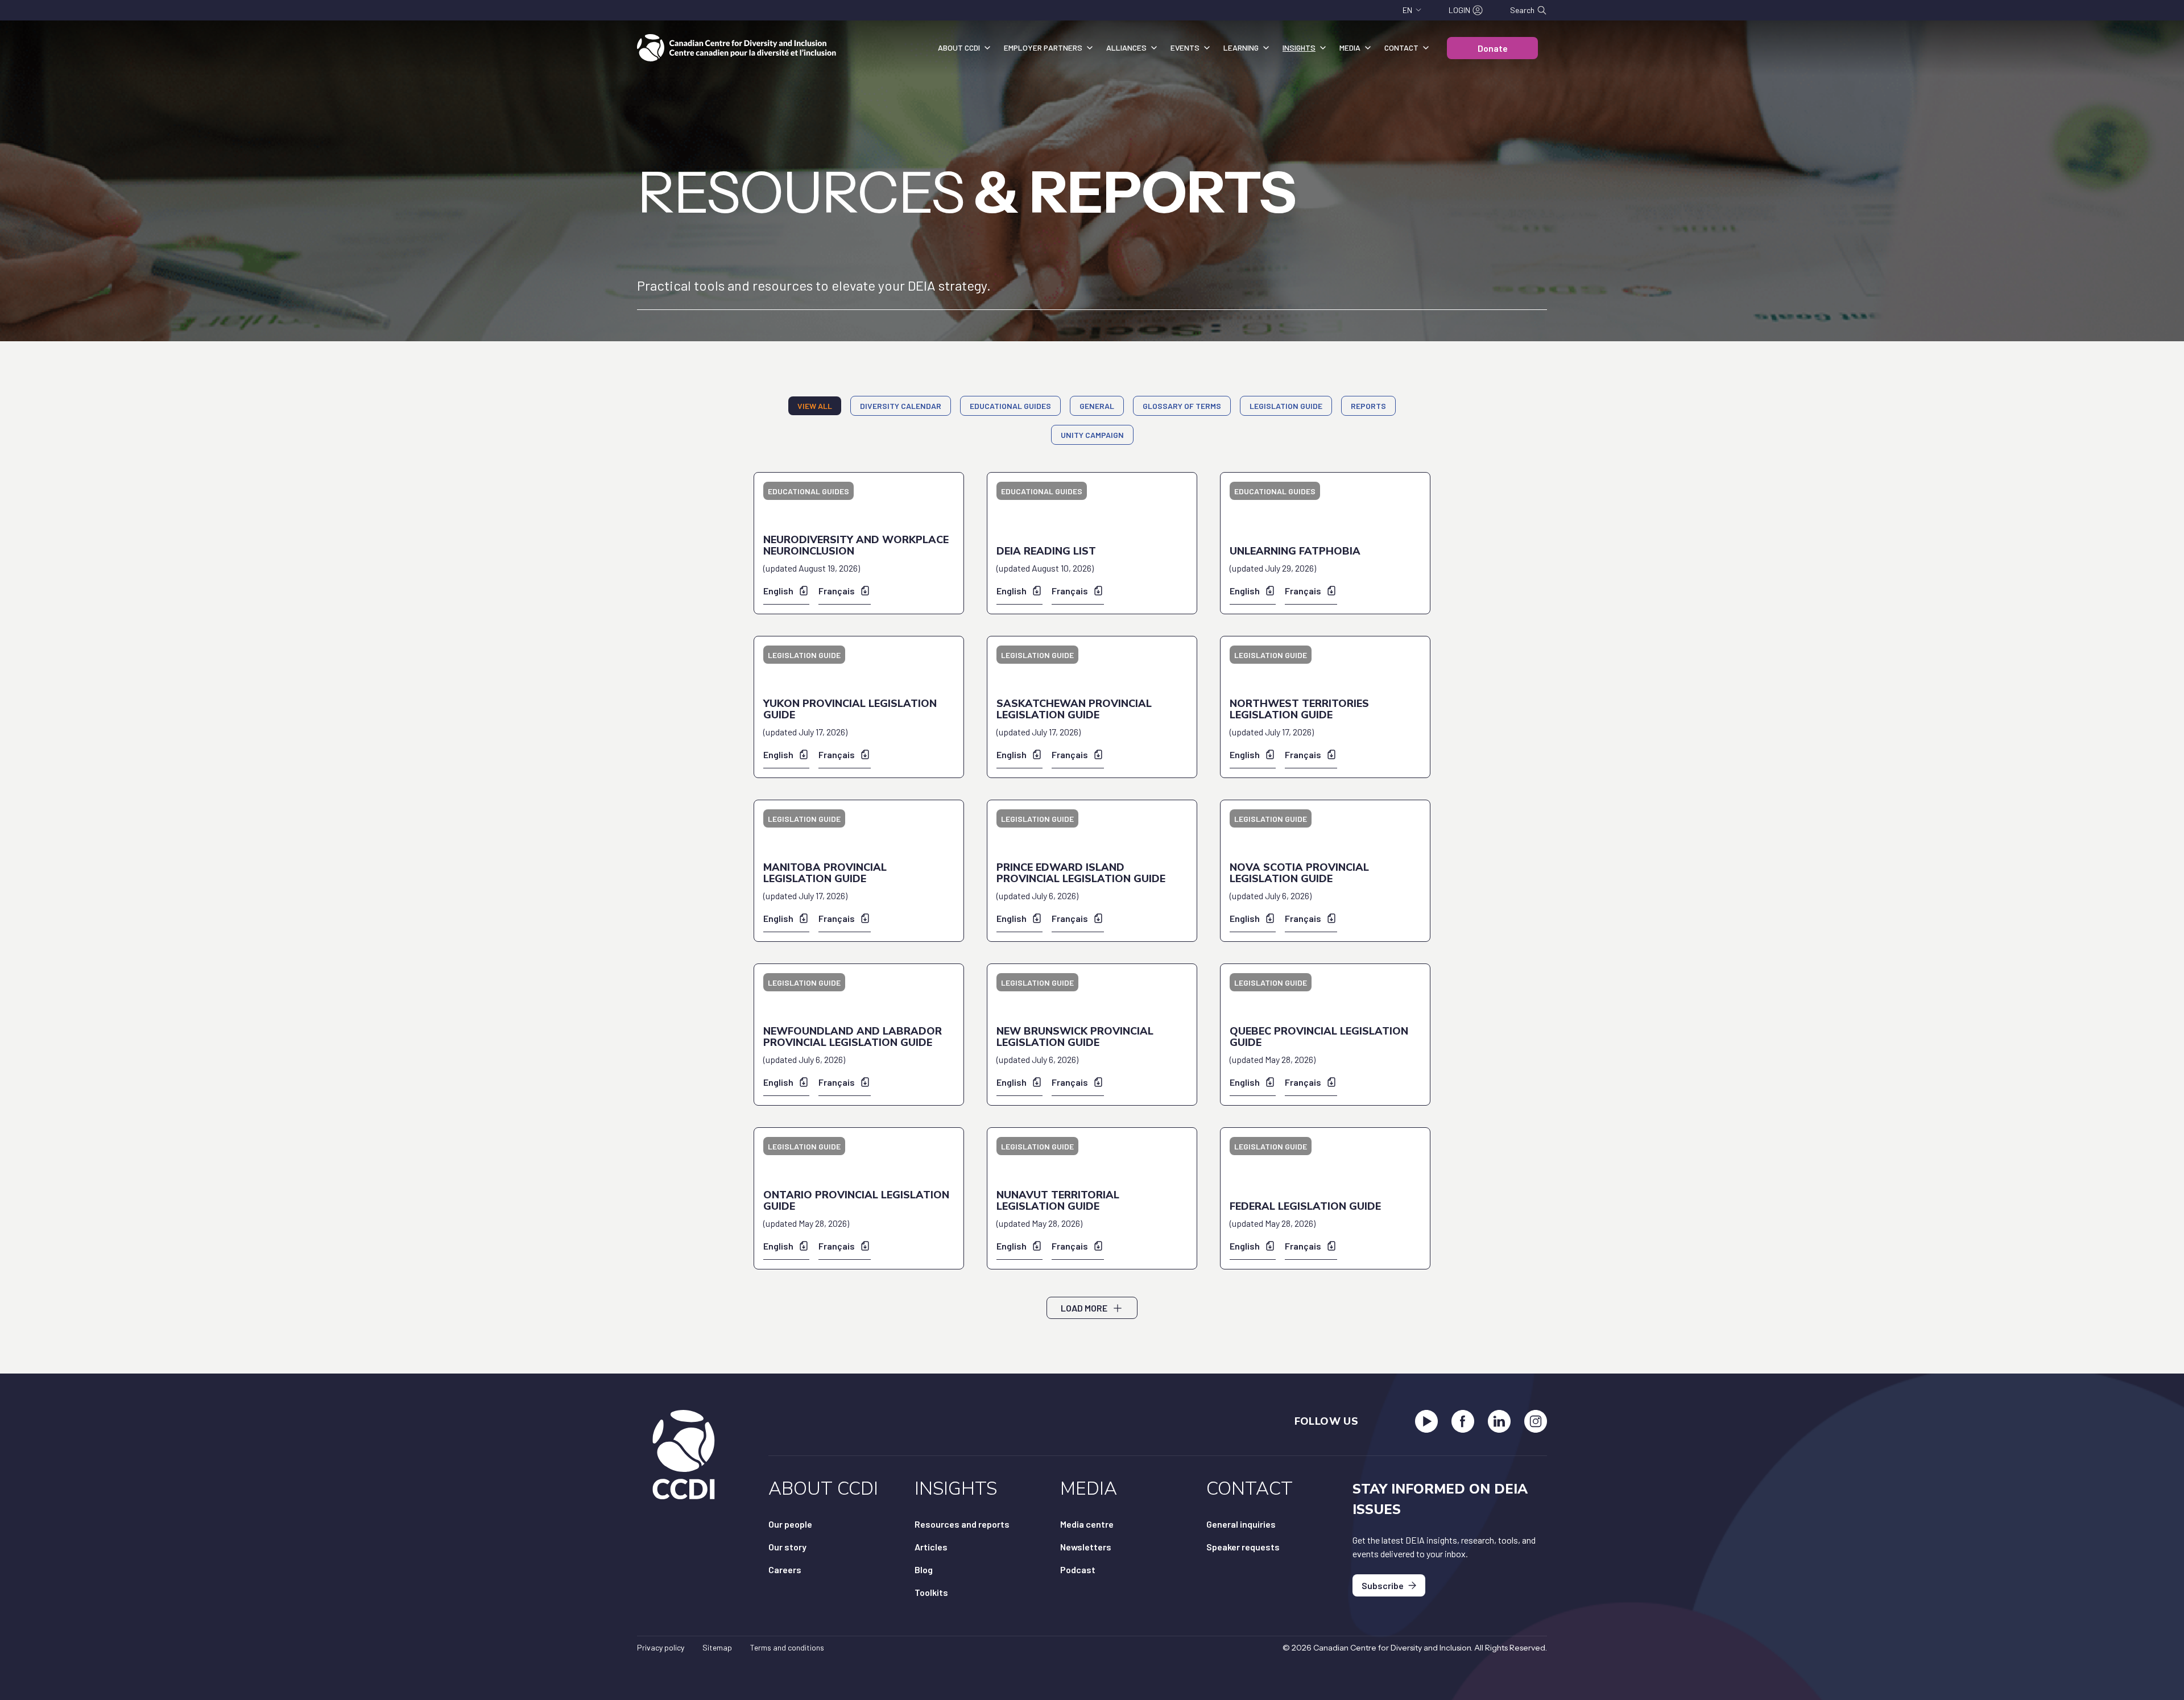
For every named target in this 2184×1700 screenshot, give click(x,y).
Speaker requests (1243, 1547)
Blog (924, 1569)
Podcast (1078, 1569)
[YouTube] (1426, 1421)
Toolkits (931, 1592)
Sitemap (717, 1647)
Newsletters (1086, 1547)
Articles (931, 1547)
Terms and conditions (787, 1647)
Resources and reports (962, 1524)
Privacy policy (661, 1647)
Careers (785, 1569)
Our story (787, 1547)
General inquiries (1241, 1524)
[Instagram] (1536, 1421)
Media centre (1087, 1524)
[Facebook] (1463, 1421)
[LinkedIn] (1499, 1421)
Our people (790, 1524)
